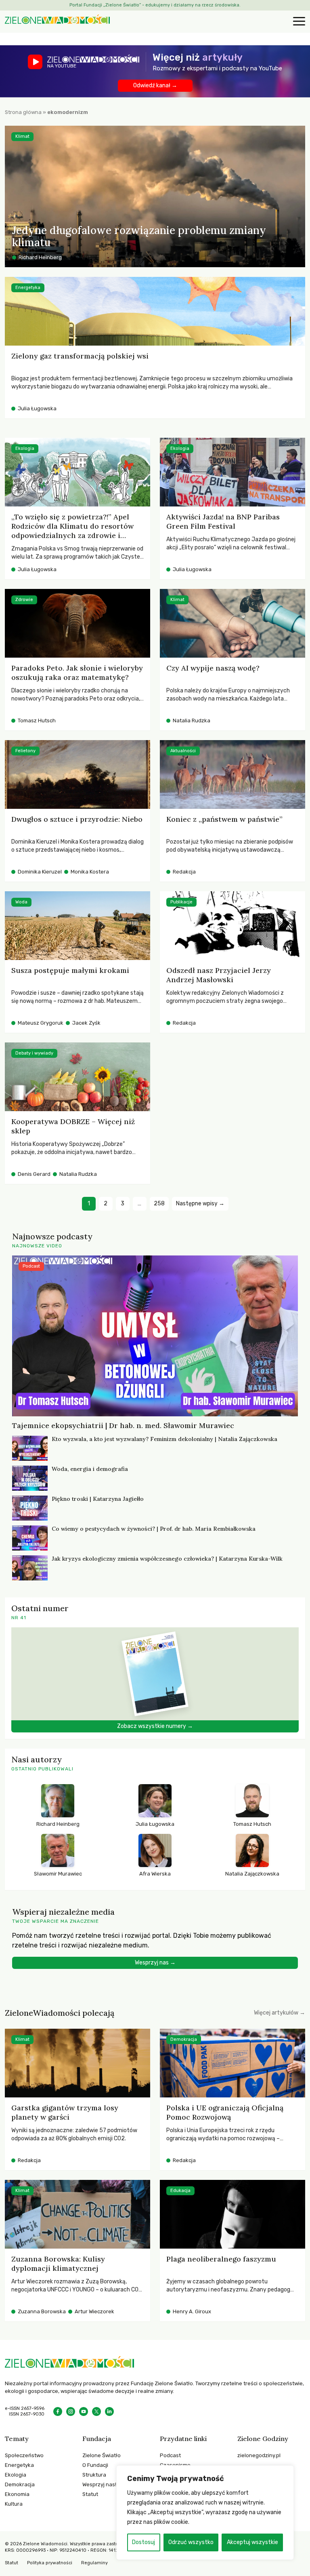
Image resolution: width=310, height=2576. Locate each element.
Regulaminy (94, 2563)
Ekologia (16, 2475)
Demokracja (20, 2484)
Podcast (170, 2455)
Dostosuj (143, 2542)
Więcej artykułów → (280, 2013)
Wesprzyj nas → (155, 1963)
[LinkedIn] (109, 2411)
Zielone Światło (102, 2455)
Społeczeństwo (24, 2455)
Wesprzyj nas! (99, 2484)
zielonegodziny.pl (259, 2455)
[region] (205, 2513)
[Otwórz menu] (298, 22)
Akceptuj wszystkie (252, 2542)
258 (159, 1204)
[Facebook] (58, 2411)
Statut (90, 2494)
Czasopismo (175, 2465)
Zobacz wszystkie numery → (155, 1726)
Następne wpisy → (200, 1204)
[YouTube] (84, 2411)
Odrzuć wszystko (191, 2542)
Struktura (94, 2475)
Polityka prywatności (50, 2563)
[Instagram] (71, 2411)
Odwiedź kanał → (155, 85)
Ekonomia (17, 2494)
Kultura (14, 2504)
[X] (96, 2411)
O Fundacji (95, 2465)
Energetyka (19, 2465)
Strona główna (23, 112)
